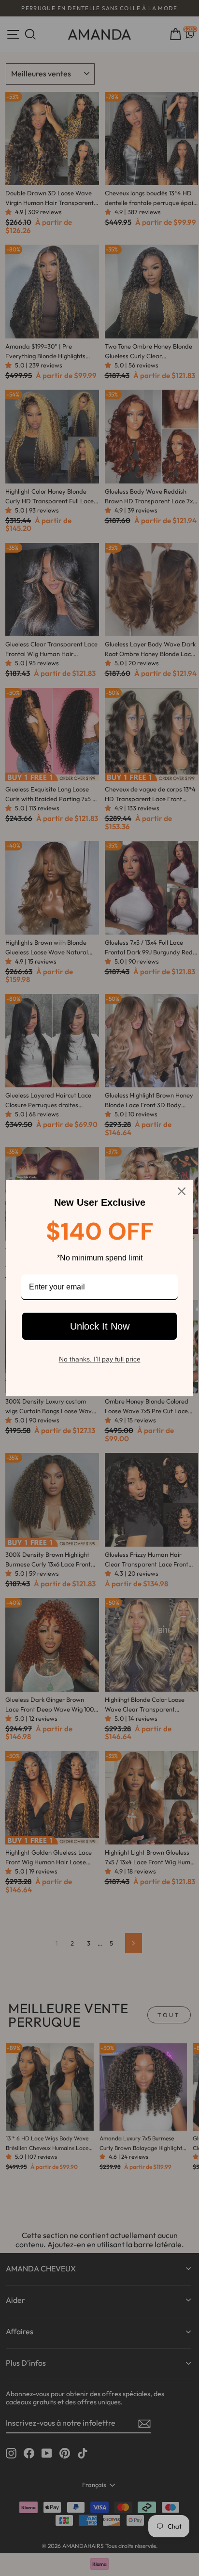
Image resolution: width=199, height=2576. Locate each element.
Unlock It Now (100, 1326)
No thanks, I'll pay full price (100, 1359)
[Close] (182, 1191)
